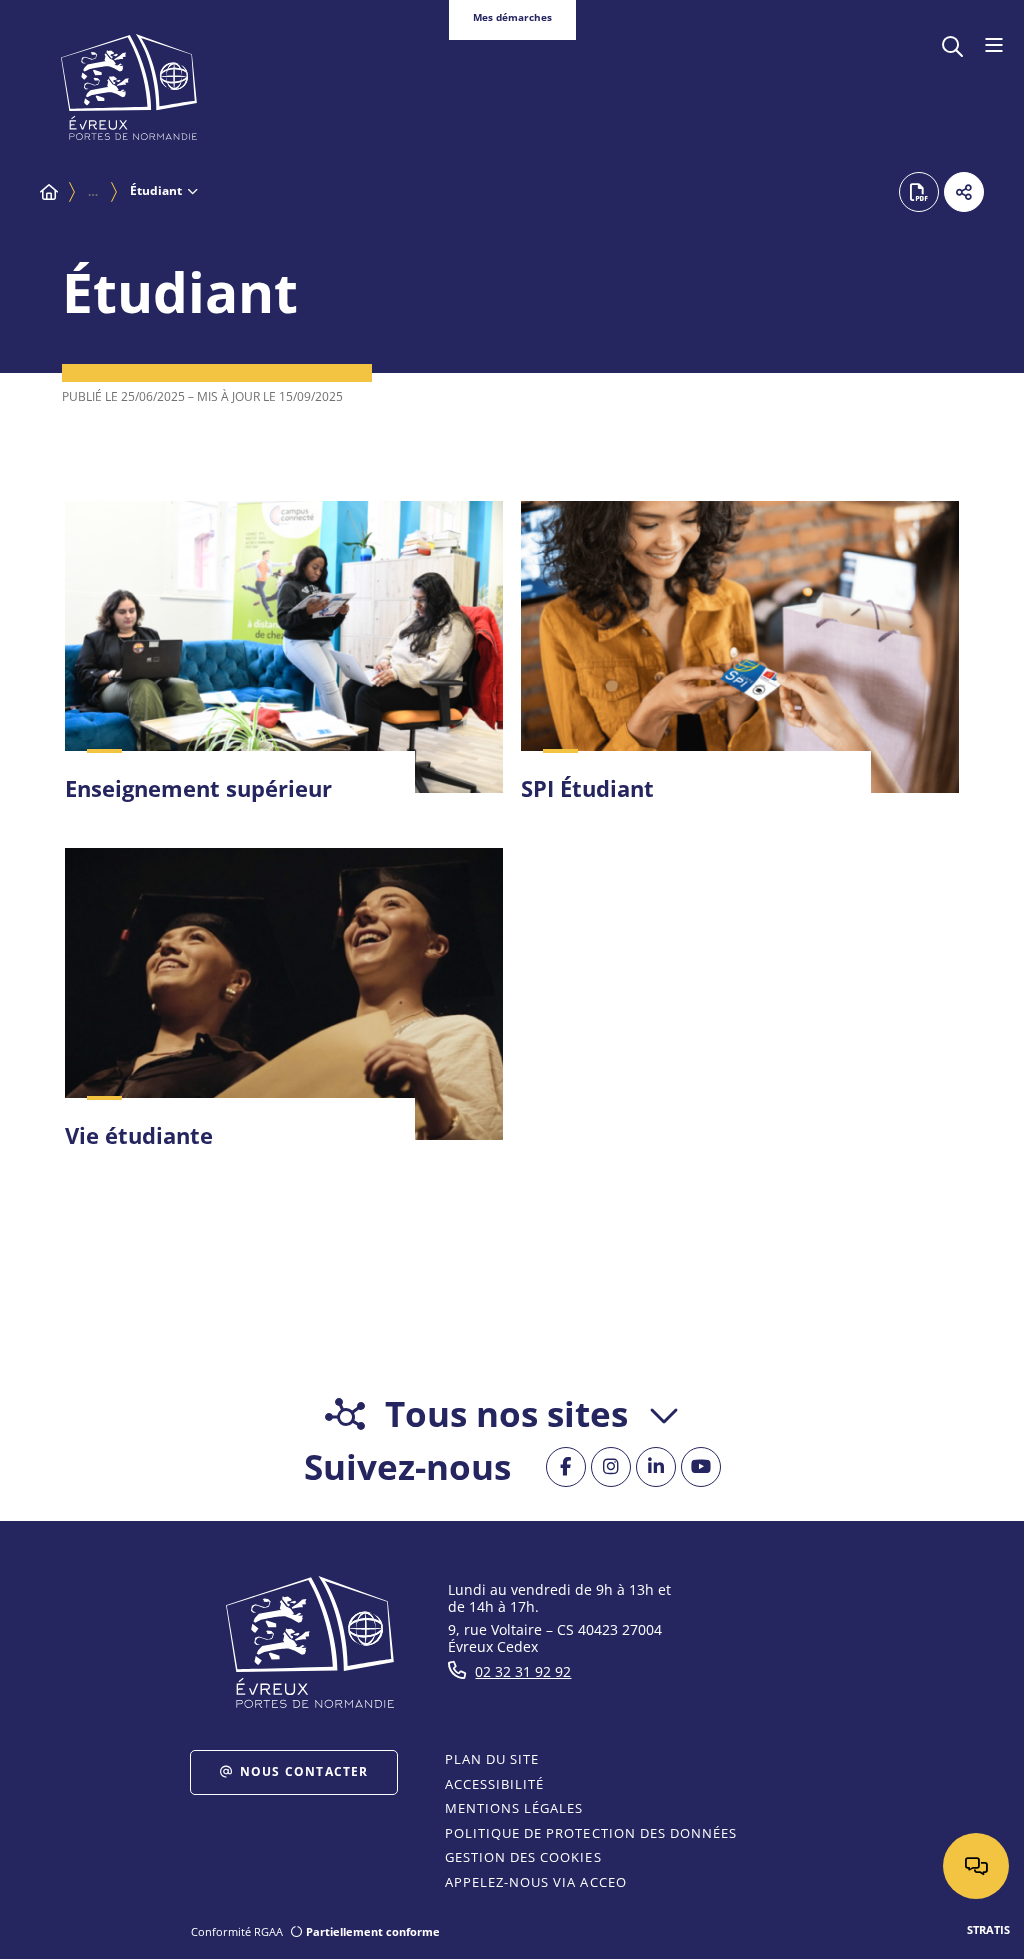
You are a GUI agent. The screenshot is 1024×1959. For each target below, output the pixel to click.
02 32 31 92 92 (523, 1671)
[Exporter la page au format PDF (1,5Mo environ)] (919, 192)
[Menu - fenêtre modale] (993, 46)
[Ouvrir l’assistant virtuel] (976, 1866)
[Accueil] (49, 192)
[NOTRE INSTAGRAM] (611, 1467)
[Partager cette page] (964, 192)
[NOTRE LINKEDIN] (656, 1467)
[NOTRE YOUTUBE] (701, 1467)
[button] (952, 44)
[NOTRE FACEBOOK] (566, 1467)
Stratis (988, 1929)
